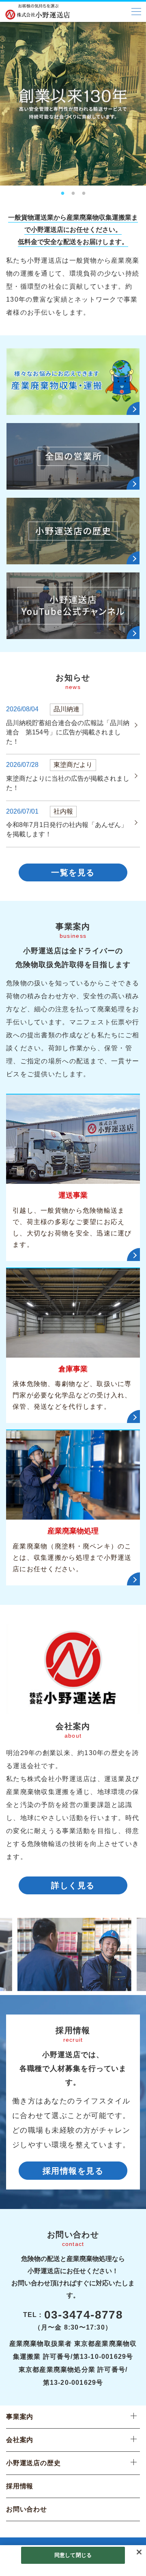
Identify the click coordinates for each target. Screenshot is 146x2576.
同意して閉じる (73, 2555)
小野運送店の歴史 (33, 2463)
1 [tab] (62, 191)
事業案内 (20, 2417)
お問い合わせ (27, 2509)
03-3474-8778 (84, 2315)
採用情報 (20, 2486)
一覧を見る (73, 872)
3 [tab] (84, 191)
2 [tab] (73, 191)
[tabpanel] (73, 104)
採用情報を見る (73, 2171)
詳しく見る (73, 1885)
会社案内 (20, 2440)
